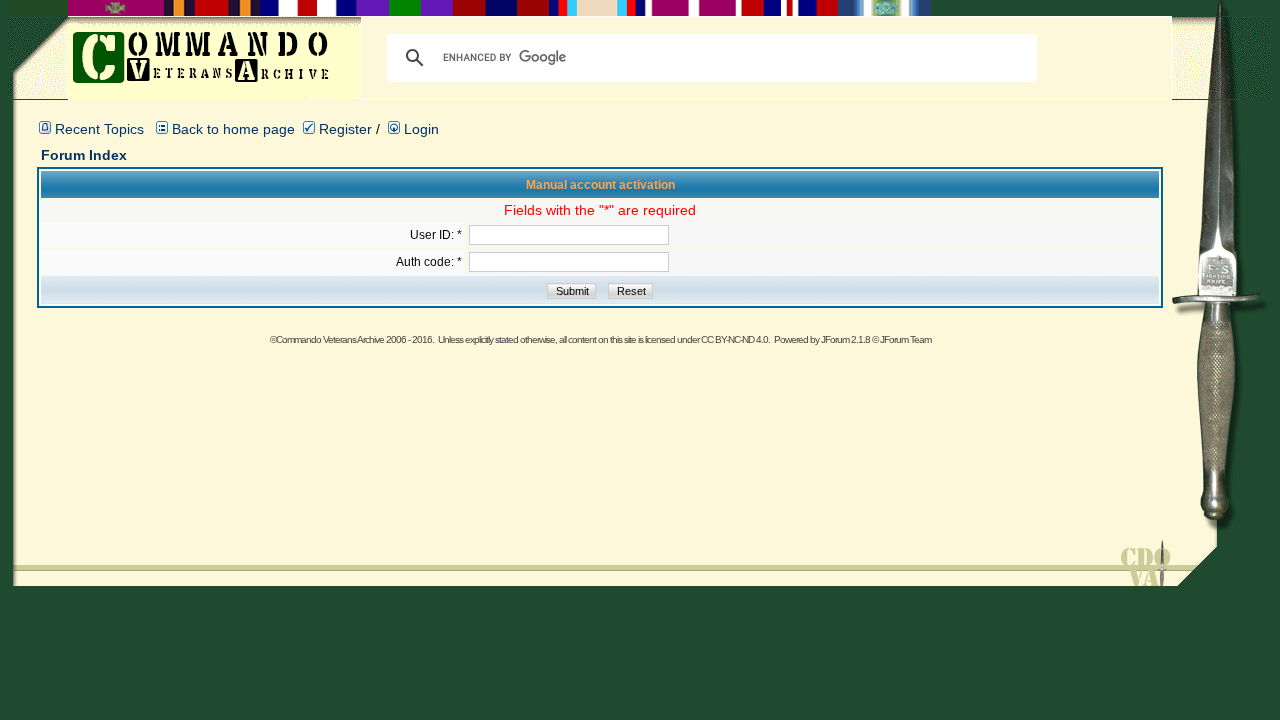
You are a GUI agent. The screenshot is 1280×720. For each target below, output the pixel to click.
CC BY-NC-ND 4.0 (734, 339)
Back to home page (233, 129)
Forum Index (84, 155)
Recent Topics (99, 129)
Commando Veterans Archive (330, 339)
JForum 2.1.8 (845, 339)
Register (343, 129)
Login (419, 129)
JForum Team (905, 339)
